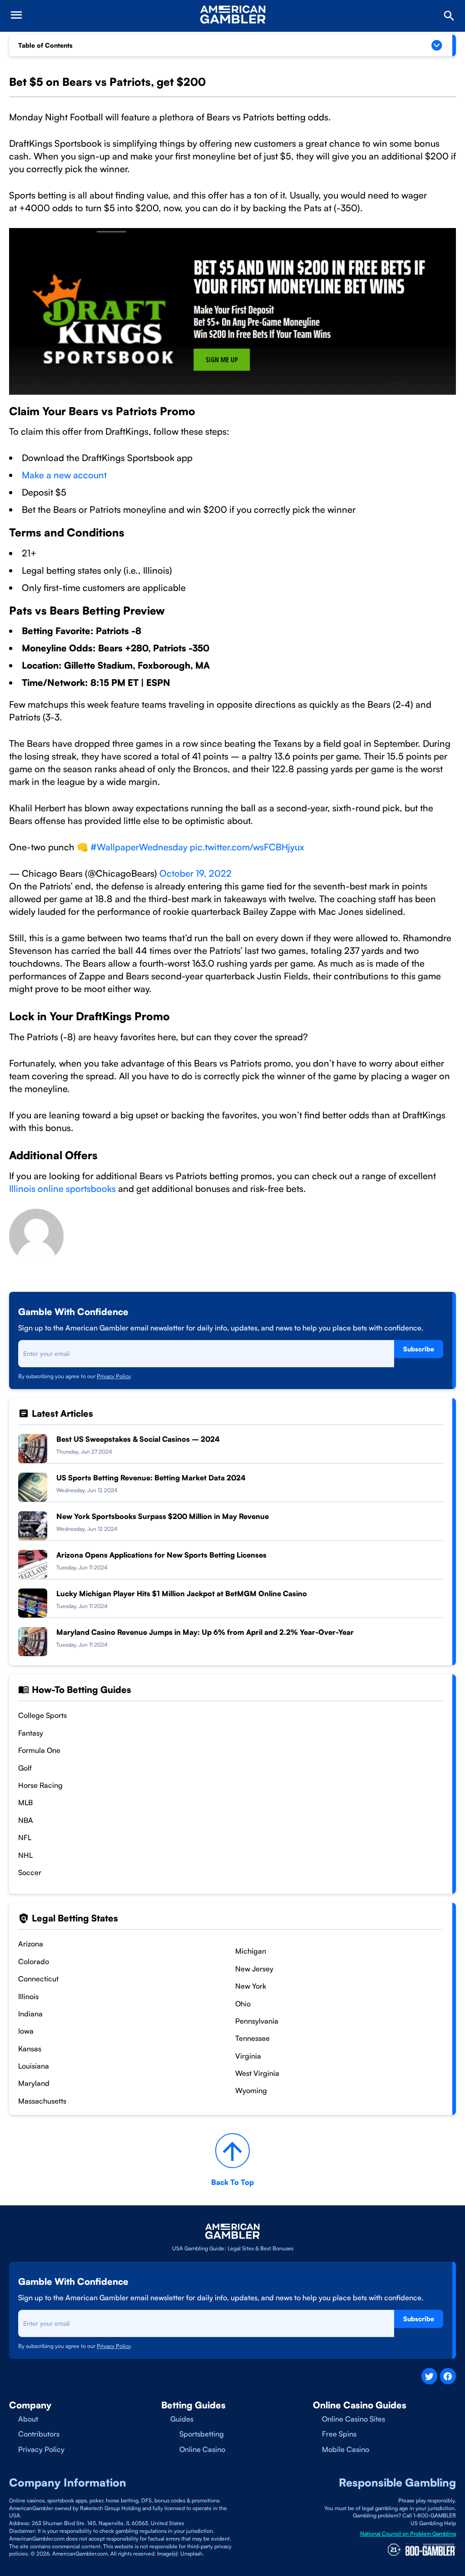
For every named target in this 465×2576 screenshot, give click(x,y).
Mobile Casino (346, 2449)
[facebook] (448, 2376)
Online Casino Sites (354, 2419)
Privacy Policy (114, 1376)
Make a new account (64, 475)
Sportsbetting (202, 2434)
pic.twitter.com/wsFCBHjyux (247, 847)
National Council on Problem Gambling (408, 2534)
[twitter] (429, 2376)
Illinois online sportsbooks (62, 1189)
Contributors (39, 2434)
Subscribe (419, 1349)
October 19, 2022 (195, 873)
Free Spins (339, 2434)
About (28, 2419)
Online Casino (202, 2449)
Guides (182, 2419)
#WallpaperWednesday (139, 847)
